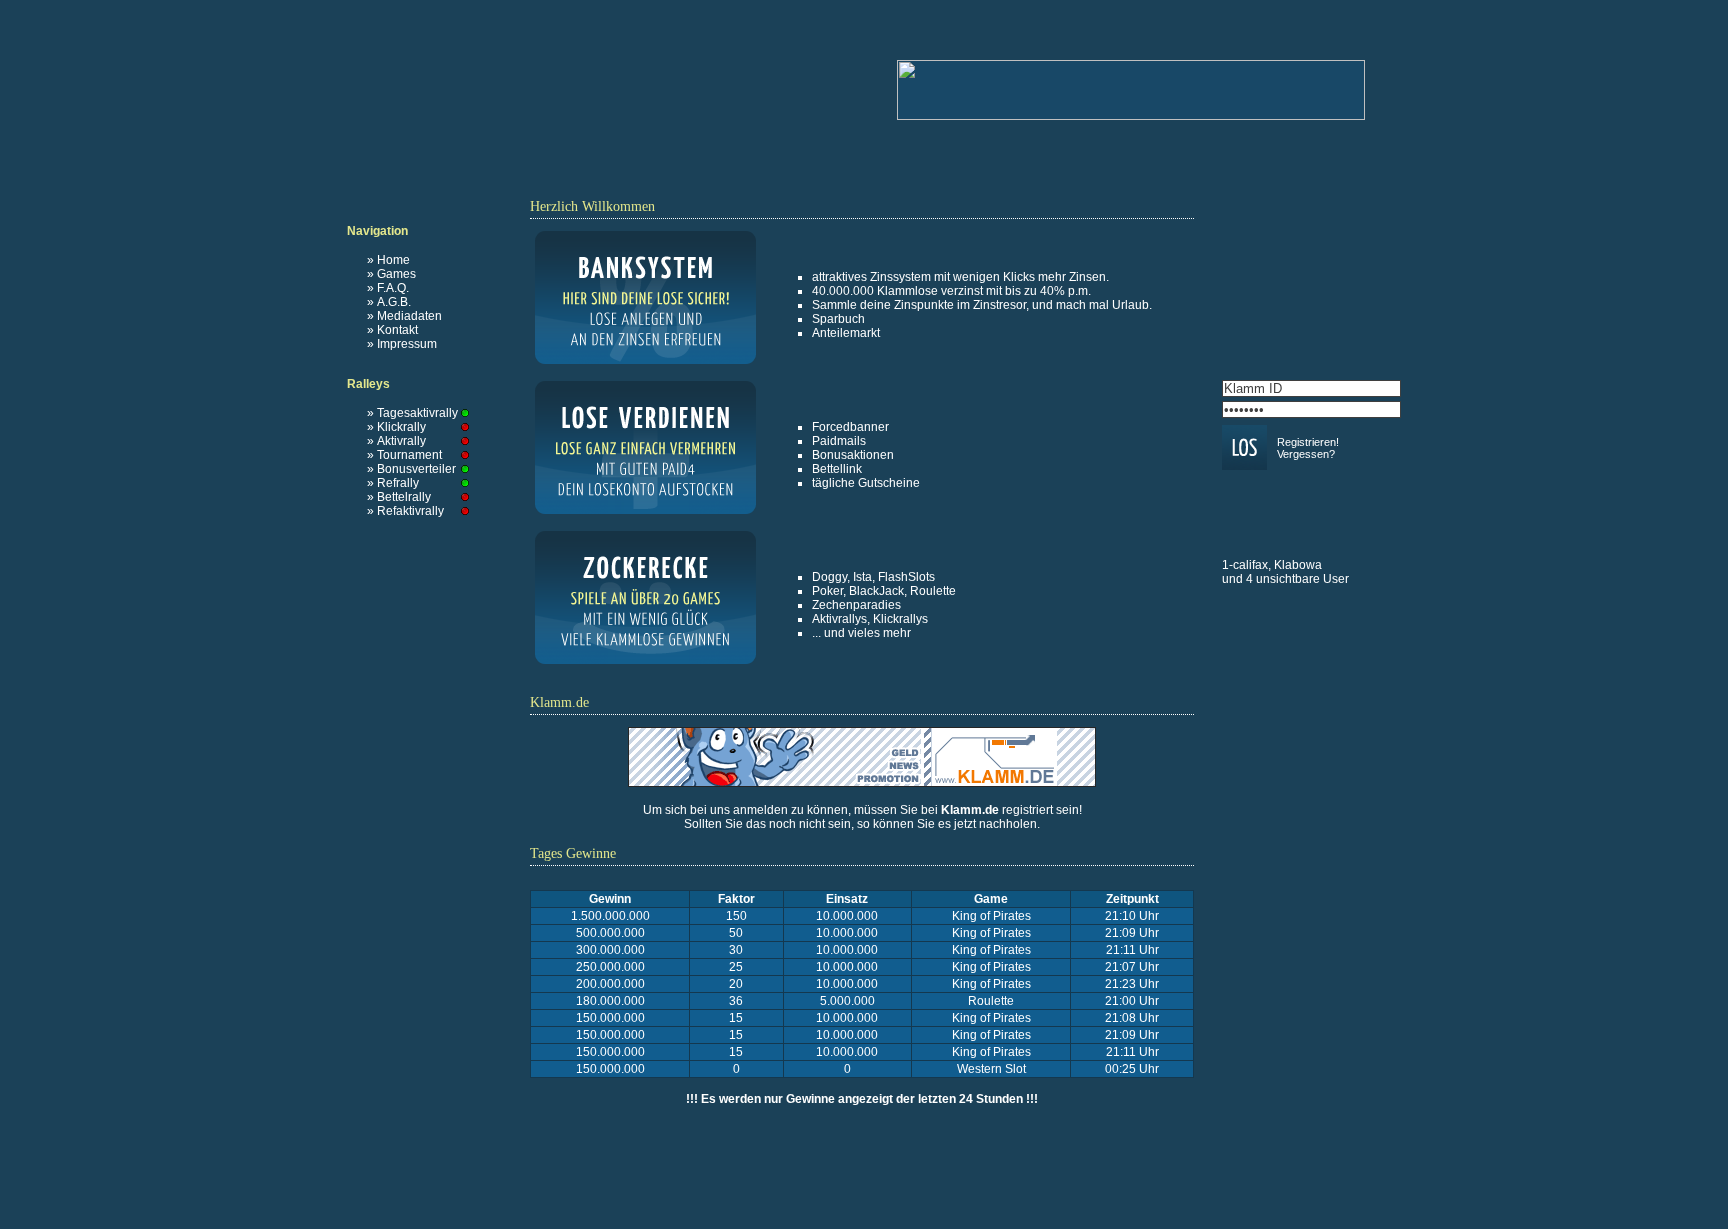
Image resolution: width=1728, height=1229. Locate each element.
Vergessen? (1306, 454)
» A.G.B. (389, 302)
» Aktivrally (396, 441)
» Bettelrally (399, 497)
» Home (388, 260)
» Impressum (402, 344)
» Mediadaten (404, 316)
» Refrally (393, 483)
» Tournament (404, 455)
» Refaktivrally (405, 511)
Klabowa (1298, 565)
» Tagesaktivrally (412, 413)
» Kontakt (392, 330)
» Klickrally (396, 427)
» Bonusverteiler (411, 469)
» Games (391, 274)
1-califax (1245, 565)
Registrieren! (1308, 442)
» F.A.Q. (388, 288)
